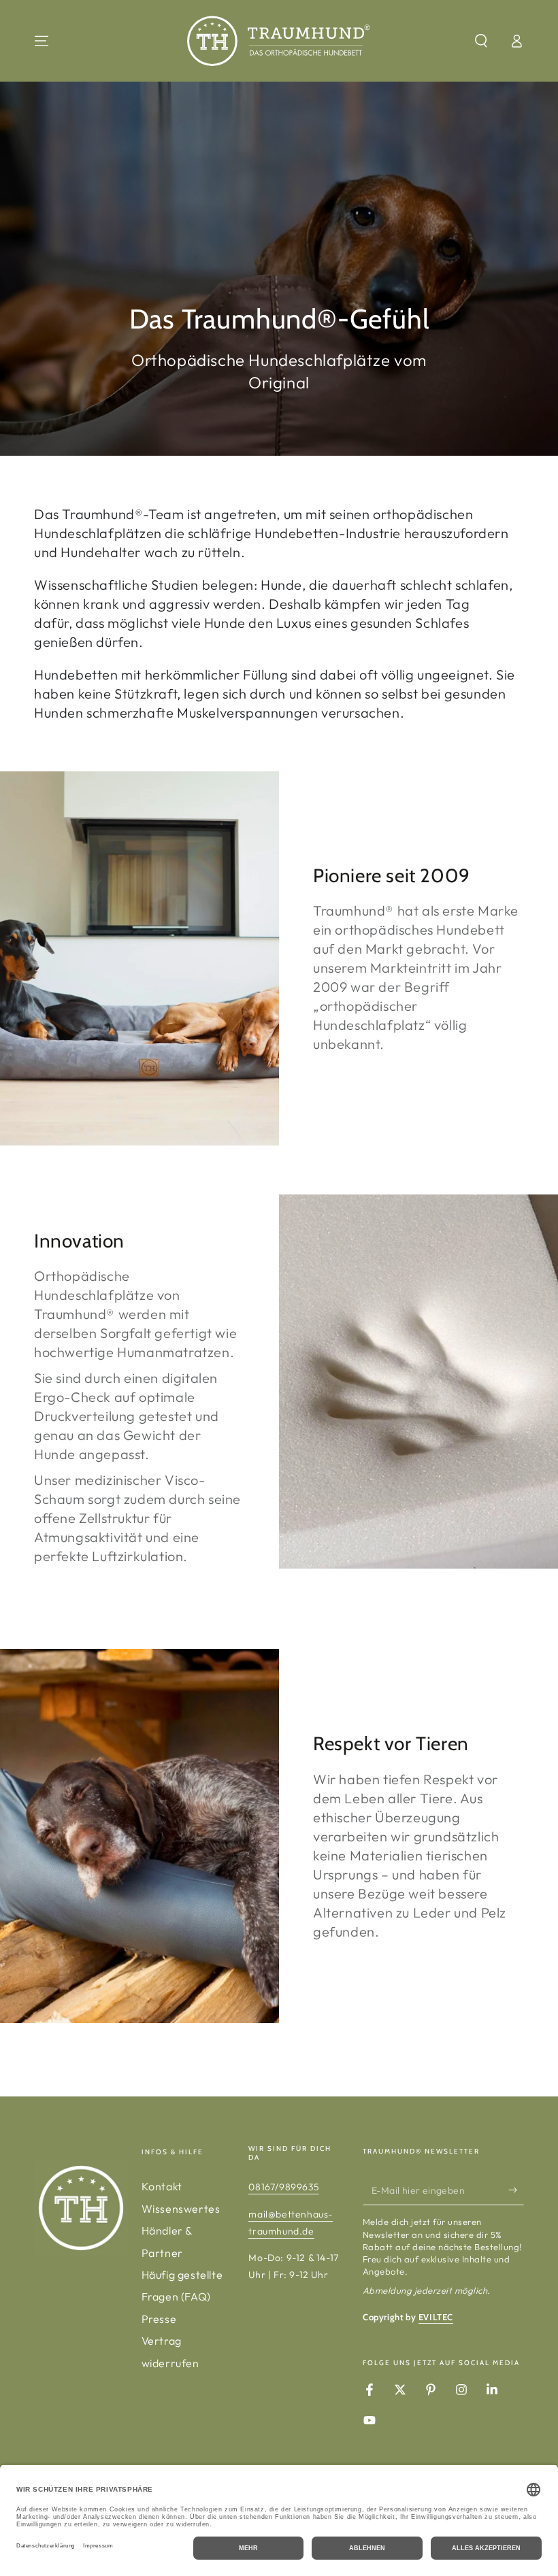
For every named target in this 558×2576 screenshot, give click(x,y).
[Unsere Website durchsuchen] (481, 41)
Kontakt (162, 2186)
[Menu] (42, 41)
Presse (159, 2319)
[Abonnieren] (516, 2190)
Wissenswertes (181, 2209)
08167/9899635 (284, 2187)
